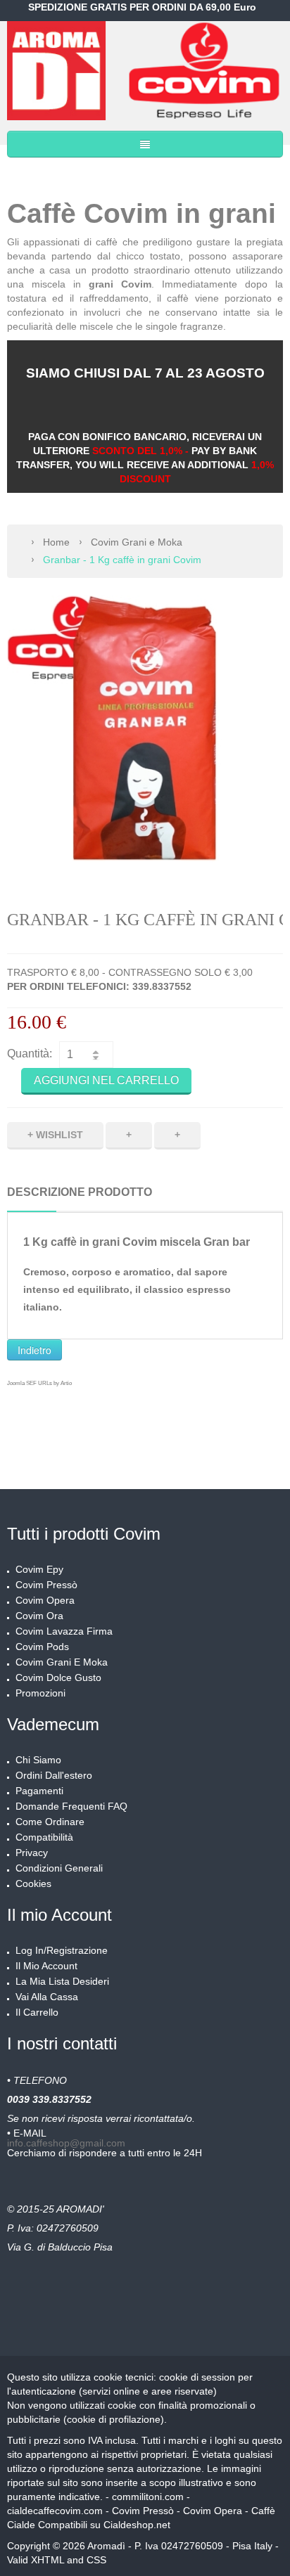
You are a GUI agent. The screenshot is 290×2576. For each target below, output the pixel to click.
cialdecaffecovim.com (55, 2511)
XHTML (48, 2560)
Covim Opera (45, 1600)
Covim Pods (42, 1647)
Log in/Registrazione (62, 1950)
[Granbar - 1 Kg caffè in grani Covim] (145, 733)
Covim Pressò (46, 1585)
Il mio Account (46, 1966)
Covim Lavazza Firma (64, 1631)
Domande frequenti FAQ (71, 1806)
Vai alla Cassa (47, 1997)
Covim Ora (39, 1616)
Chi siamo (38, 1760)
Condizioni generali (59, 1868)
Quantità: (30, 1054)
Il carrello (37, 2012)
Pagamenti (39, 1791)
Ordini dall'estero (54, 1775)
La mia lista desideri (62, 1981)
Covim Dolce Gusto (58, 1677)
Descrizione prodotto (80, 1192)
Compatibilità (44, 1837)
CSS (96, 2560)
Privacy (32, 1853)
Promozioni (40, 1693)
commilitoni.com (148, 2497)
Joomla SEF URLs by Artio (39, 1383)
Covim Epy (39, 1569)
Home (56, 542)
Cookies (33, 1883)
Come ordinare (50, 1822)
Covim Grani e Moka (137, 542)
